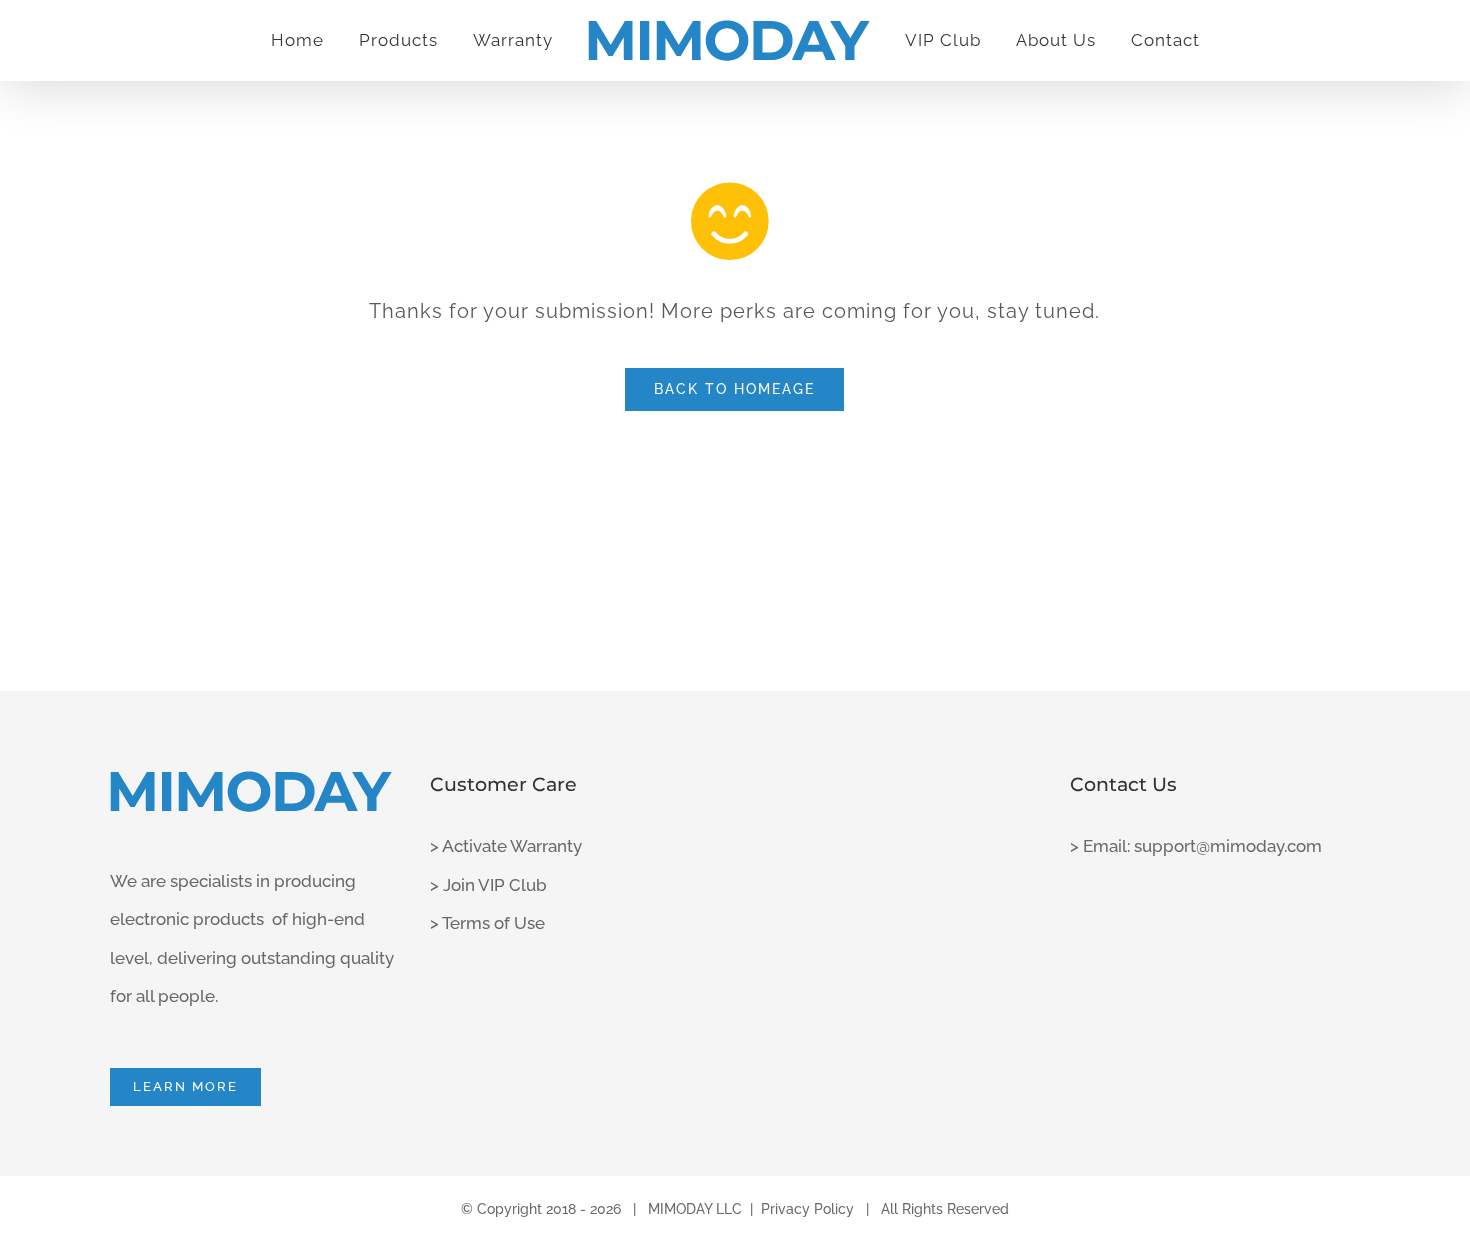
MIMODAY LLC (695, 1209)
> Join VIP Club (488, 885)
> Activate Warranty (506, 846)
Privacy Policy (807, 1209)
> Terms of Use (487, 923)
